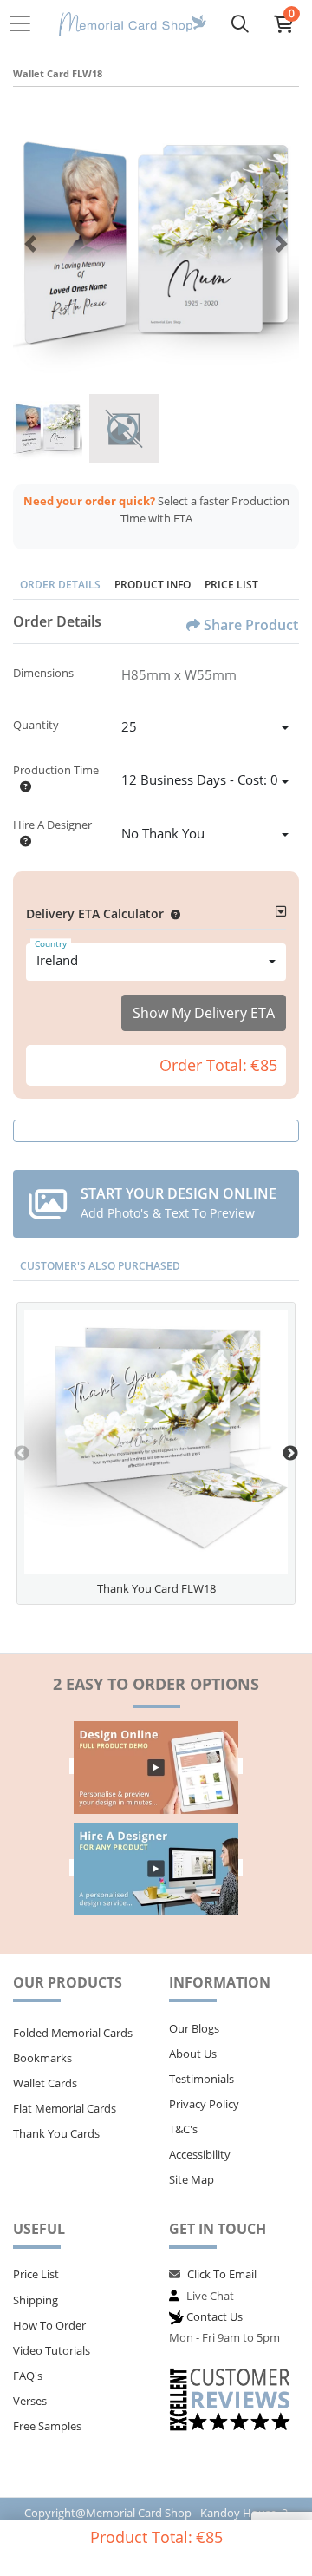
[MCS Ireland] (133, 24)
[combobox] (205, 729)
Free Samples (47, 2426)
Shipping (36, 2300)
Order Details (60, 585)
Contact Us (214, 2316)
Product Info (153, 585)
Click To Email (222, 2274)
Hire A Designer (52, 825)
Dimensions (43, 673)
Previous (22, 1454)
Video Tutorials (52, 2350)
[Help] (22, 786)
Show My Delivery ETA (204, 1013)
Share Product (251, 625)
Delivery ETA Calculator (95, 913)
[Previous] (30, 244)
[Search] (240, 23)
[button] (172, 913)
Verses (30, 2401)
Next (290, 1454)
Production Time (56, 770)
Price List (231, 585)
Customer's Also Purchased (100, 1266)
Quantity (36, 725)
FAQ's (28, 2376)
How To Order (49, 2325)
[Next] (282, 244)
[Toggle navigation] (25, 23)
